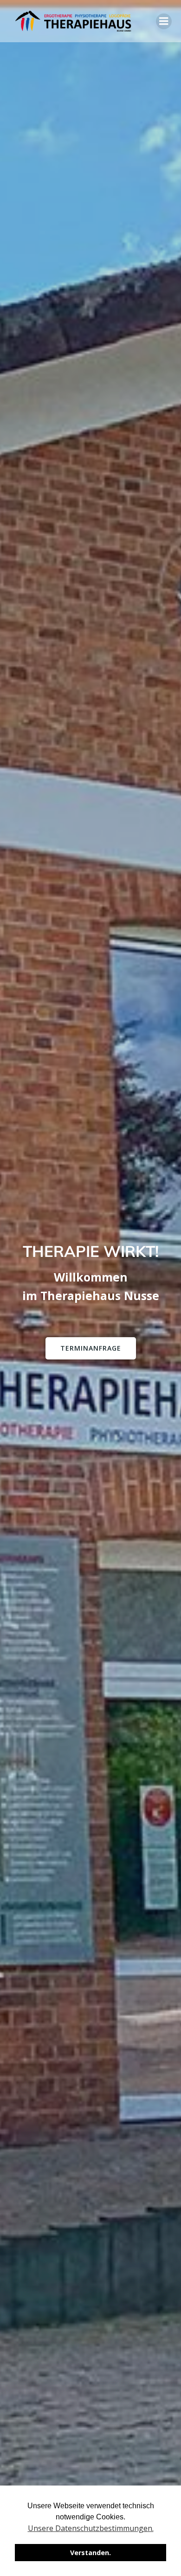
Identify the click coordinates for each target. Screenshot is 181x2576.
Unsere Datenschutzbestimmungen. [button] (91, 2528)
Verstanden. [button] (90, 2553)
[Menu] (164, 21)
